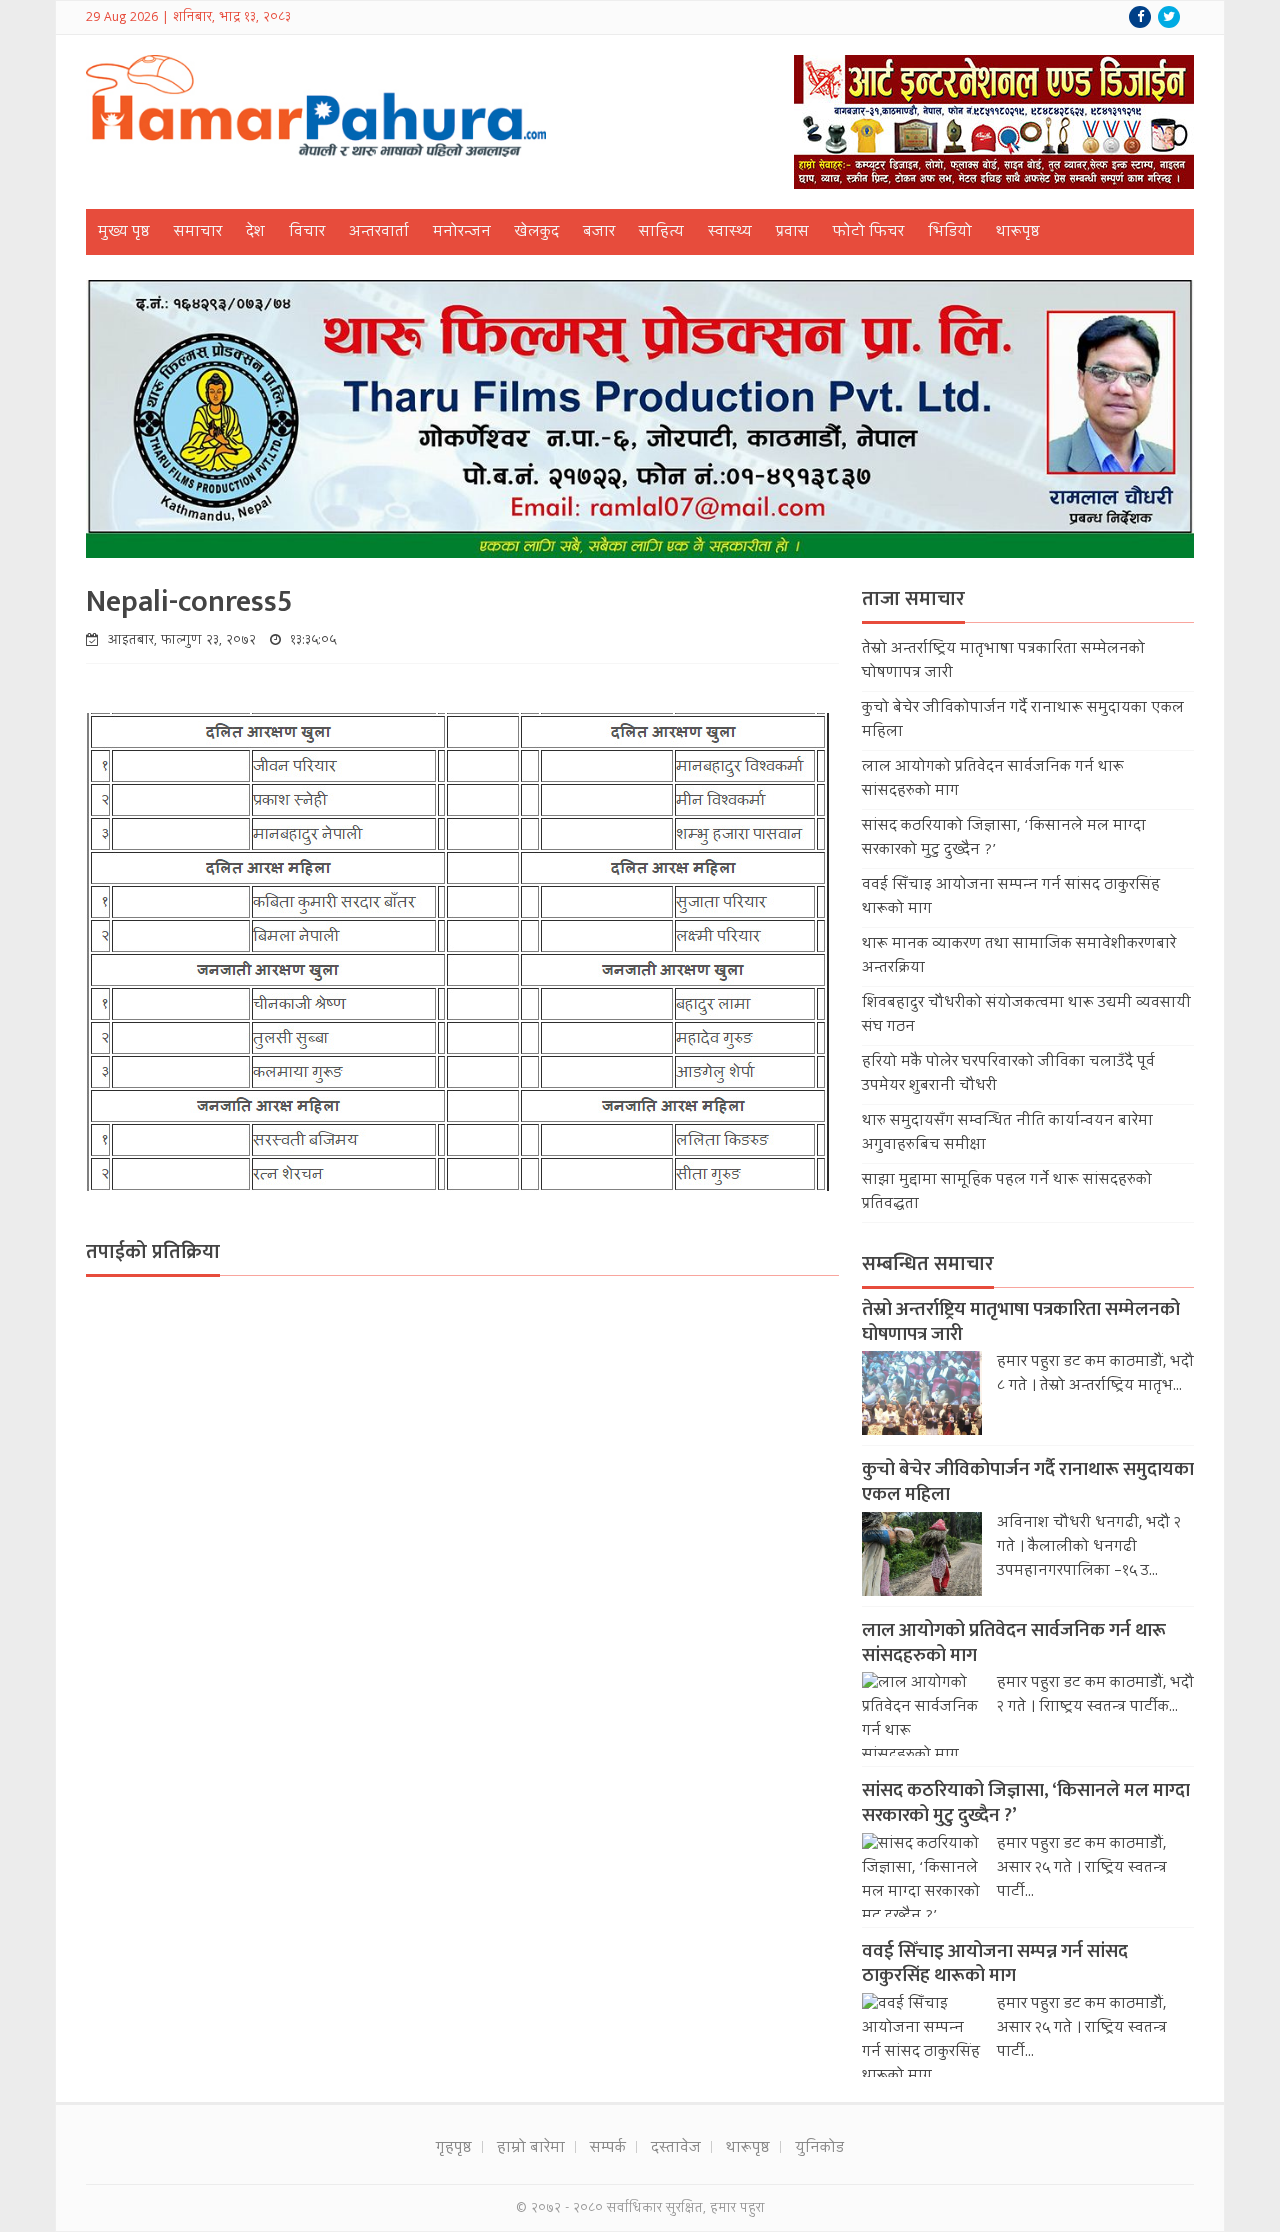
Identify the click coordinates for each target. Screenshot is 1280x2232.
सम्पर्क (608, 2149)
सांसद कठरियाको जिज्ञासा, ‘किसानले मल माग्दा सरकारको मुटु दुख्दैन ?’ (1026, 1803)
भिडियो (950, 233)
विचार (307, 233)
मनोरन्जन (462, 233)
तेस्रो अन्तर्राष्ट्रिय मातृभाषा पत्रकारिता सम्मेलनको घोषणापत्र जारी (1021, 1322)
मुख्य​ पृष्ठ (124, 233)
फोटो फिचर (868, 233)
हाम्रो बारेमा (531, 2149)
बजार (599, 233)
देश (255, 233)
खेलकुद (537, 233)
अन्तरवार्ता (379, 233)
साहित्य (661, 233)
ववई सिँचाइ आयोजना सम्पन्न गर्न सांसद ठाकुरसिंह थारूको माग (995, 1964)
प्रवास (792, 233)
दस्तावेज (676, 2149)
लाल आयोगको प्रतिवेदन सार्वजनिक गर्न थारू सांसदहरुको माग (1014, 1643)
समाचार (198, 233)
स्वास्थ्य (730, 233)
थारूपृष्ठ (1018, 233)
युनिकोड (819, 2149)
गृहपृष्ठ (454, 2149)
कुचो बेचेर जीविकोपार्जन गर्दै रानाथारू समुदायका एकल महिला (1028, 1482)
